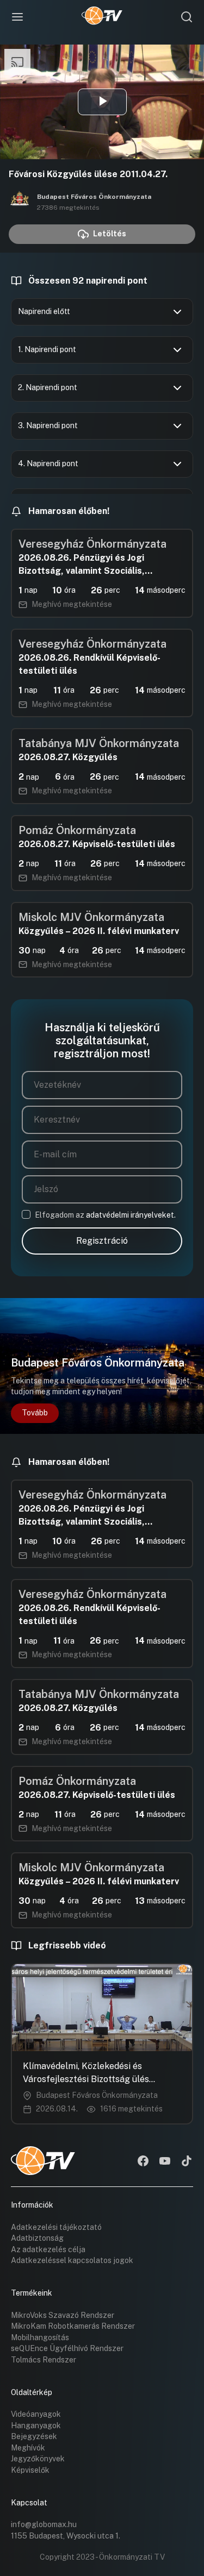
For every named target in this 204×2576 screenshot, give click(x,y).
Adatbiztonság (37, 2238)
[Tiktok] (187, 2162)
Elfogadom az (105, 1215)
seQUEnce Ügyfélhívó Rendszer (67, 2348)
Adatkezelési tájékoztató (56, 2227)
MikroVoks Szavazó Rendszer (63, 2315)
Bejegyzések (34, 2436)
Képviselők (30, 2470)
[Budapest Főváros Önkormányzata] (20, 202)
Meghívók (28, 2448)
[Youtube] (165, 2162)
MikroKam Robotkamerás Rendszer (73, 2326)
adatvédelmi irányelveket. (131, 1215)
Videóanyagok (36, 2414)
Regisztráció (102, 1241)
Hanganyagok (36, 2425)
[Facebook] (143, 2162)
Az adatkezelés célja (48, 2249)
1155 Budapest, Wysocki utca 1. (66, 2536)
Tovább (35, 1413)
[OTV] (102, 17)
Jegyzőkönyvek (38, 2459)
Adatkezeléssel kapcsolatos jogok (72, 2260)
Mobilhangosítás (40, 2337)
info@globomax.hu (44, 2524)
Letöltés (110, 234)
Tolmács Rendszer (44, 2360)
